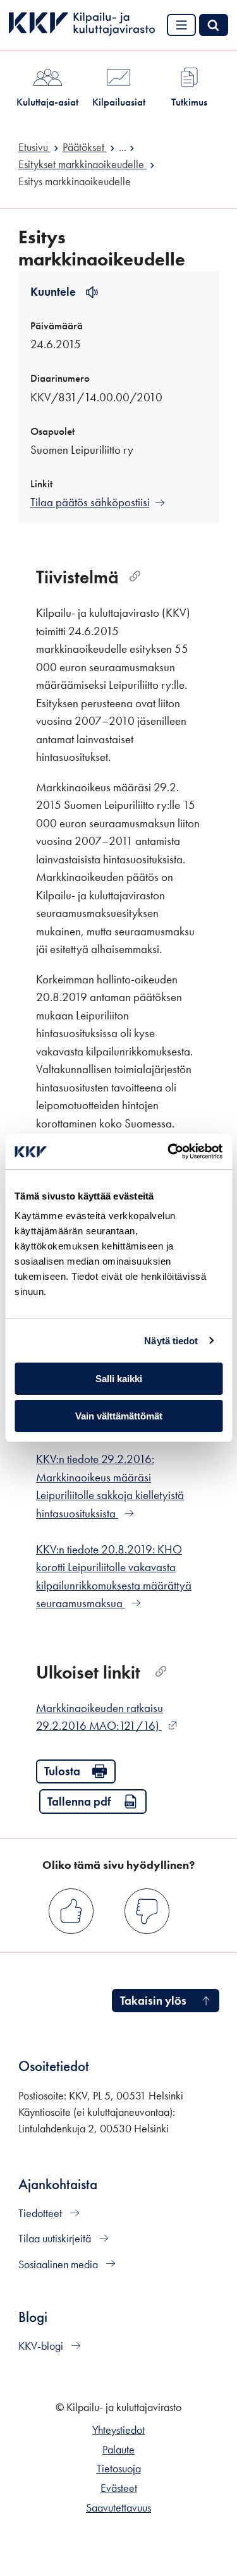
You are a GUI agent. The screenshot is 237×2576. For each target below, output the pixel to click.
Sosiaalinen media (59, 2264)
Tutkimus (189, 102)
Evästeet (119, 2488)
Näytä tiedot (171, 1341)
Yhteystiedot (118, 2430)
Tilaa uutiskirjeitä (56, 2239)
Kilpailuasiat (119, 102)
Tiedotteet (41, 2213)
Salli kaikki (119, 1379)
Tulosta (62, 1771)
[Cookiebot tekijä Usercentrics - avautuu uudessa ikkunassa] (169, 1151)
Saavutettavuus (118, 2508)
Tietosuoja (119, 2469)
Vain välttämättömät (119, 1416)
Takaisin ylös (153, 2001)
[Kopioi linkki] (135, 577)
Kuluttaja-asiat (47, 102)
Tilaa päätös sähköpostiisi (90, 502)
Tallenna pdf (79, 1801)
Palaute (118, 2450)
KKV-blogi (42, 2346)
